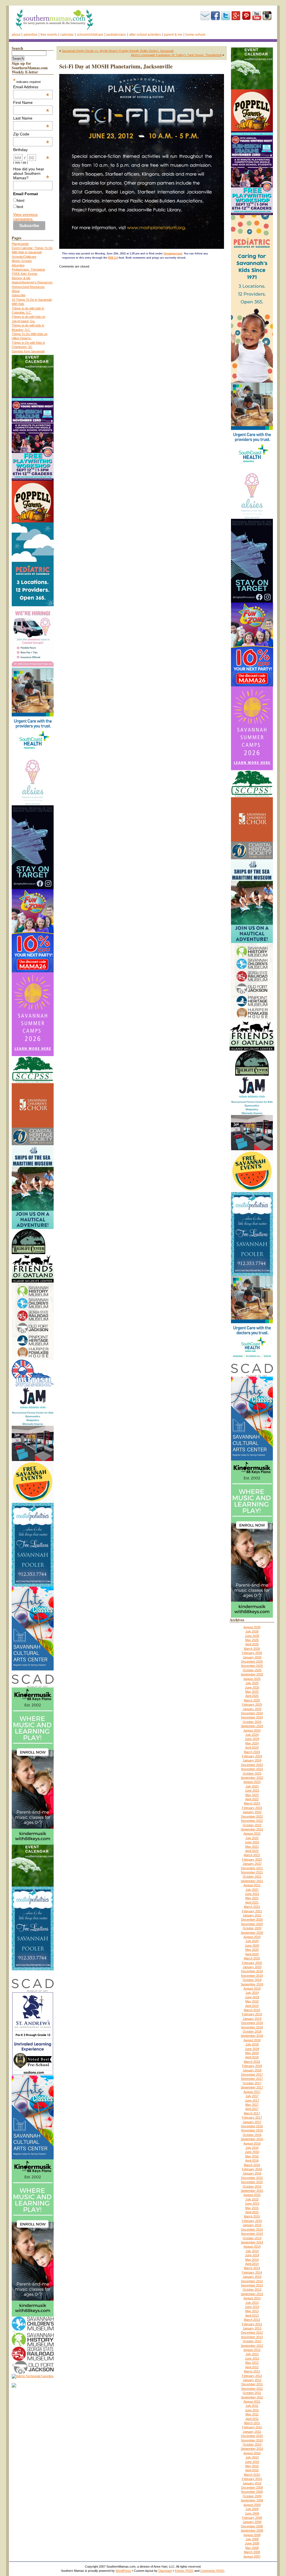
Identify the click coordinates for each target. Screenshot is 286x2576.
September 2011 (252, 2397)
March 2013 (252, 2320)
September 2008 (252, 2530)
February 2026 (252, 1653)
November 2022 (252, 1821)
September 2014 (252, 2242)
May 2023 (252, 1795)
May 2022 (252, 1847)
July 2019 (252, 1993)
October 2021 (252, 1877)
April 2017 (252, 2109)
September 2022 (252, 1829)
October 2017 (252, 2083)
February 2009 (252, 2518)
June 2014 (252, 2255)
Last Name (31, 118)
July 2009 (252, 2509)
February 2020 (252, 1963)
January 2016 (252, 2173)
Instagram (267, 16)
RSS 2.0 (113, 258)
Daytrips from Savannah (28, 351)
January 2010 (252, 2483)
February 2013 (252, 2324)
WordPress (123, 2571)
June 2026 (252, 1636)
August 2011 (252, 2401)
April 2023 (252, 1799)
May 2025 (252, 1692)
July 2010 (252, 2457)
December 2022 (252, 1816)
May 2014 (252, 2260)
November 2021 (252, 1872)
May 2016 (252, 2156)
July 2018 (252, 2044)
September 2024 (252, 1726)
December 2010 (252, 2436)
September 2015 (252, 2191)
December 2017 (252, 2074)
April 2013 (252, 2315)
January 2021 (252, 1915)
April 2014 (252, 2264)
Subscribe (205, 16)
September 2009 (252, 2500)
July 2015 (252, 2199)
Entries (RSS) (184, 2571)
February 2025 (252, 1704)
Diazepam (165, 2571)
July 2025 (252, 1683)
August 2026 (252, 1627)
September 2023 (252, 1778)
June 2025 (252, 1687)
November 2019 (252, 1976)
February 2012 (252, 2376)
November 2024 (252, 1717)
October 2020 (252, 1928)
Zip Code (31, 134)
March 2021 (252, 1907)
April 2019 (252, 2006)
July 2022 (252, 1838)
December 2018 (252, 2023)
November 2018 (252, 2027)
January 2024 (252, 1760)
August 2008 (252, 2535)
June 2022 (252, 1842)
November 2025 (252, 1666)
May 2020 (252, 1950)
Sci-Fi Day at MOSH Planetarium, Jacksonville (116, 66)
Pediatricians (116, 35)
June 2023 (252, 1790)
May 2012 (252, 2363)
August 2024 (252, 1730)
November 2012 (252, 2337)
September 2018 (252, 2036)
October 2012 (252, 2341)
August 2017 (252, 2092)
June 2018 (252, 2049)
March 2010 (252, 2475)
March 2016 (252, 2165)
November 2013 (252, 2285)
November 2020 (252, 1924)
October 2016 (252, 2135)
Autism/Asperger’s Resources (32, 282)
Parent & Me (173, 35)
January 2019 (252, 2019)
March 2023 (252, 1803)
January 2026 (252, 1657)
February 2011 (252, 2427)
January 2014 (252, 2277)
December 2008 (252, 2526)
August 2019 (252, 1988)
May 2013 (252, 2311)
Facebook (215, 16)
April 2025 (252, 1696)
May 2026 (252, 1640)
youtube (257, 16)
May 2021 (252, 1898)
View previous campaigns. (25, 217)
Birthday (31, 150)
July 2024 (252, 1735)
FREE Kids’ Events (25, 274)
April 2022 (252, 1851)
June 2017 (252, 2100)
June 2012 (252, 2358)
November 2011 (252, 2389)
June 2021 (252, 1894)
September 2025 (252, 1674)
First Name (31, 102)
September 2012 (252, 2346)
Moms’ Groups (22, 261)
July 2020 (252, 1941)
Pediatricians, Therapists (28, 269)
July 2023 (252, 1786)
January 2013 (252, 2328)
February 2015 (252, 2221)
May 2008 (252, 2548)
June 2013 (252, 2307)
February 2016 (252, 2169)
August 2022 (252, 1833)
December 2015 (252, 2178)
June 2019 (252, 1997)
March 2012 (252, 2371)
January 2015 (252, 2225)
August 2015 (252, 2195)
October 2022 (252, 1825)
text (20, 207)
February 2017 (252, 2117)
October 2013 (252, 2289)
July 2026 (252, 1631)
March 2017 (252, 2113)
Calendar (67, 35)
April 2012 (252, 2367)
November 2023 (252, 1769)
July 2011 (252, 2406)
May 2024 (252, 1743)
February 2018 (252, 2066)
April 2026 (252, 1644)
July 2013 (252, 2303)
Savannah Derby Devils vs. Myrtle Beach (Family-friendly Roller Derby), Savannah (118, 51)
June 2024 (252, 1739)
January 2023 (252, 1812)
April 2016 (252, 2160)
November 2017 (252, 2079)
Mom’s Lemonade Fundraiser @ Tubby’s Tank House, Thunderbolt (176, 55)
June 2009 (252, 2513)
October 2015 (252, 2186)
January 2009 (252, 2522)
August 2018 (252, 2040)
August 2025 (252, 1679)
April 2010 (252, 2470)
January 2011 (252, 2432)
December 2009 (252, 2487)
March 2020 (252, 1958)
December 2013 (252, 2281)
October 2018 (252, 2031)
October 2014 (252, 2238)
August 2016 (252, 2143)
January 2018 (252, 2070)
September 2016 (252, 2139)
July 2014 (252, 2251)
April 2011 (252, 2419)
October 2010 (252, 2444)
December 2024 (252, 1713)
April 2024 (252, 1747)
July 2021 (252, 1890)
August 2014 (252, 2246)
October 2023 (252, 1773)
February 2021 (252, 1911)
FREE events (49, 35)
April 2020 (252, 1954)
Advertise (30, 35)
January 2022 (252, 1864)
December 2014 (252, 2229)
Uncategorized (173, 254)
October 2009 (252, 2496)
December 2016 (252, 2126)
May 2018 (252, 2053)
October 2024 (252, 1722)
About (16, 35)
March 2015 (252, 2216)
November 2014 (252, 2234)
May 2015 (252, 2208)
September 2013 (252, 2294)
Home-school (195, 35)
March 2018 (252, 2062)
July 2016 (252, 2148)
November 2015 (252, 2182)
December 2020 (252, 1920)
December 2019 (252, 1971)
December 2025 (252, 1661)
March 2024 (252, 1752)
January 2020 (252, 1967)
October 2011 (252, 2393)
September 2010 (252, 2449)
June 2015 (252, 2203)
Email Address (31, 87)
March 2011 (252, 2423)
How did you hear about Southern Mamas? (31, 173)
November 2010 (252, 2440)
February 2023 (252, 1808)
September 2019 (252, 1984)
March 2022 (252, 1855)
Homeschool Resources (28, 287)
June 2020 (252, 1945)
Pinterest (246, 16)
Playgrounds (20, 244)
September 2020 (252, 1933)
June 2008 (252, 2543)
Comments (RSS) (212, 2571)
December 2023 (252, 1765)
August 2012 (252, 2350)
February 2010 (252, 2479)
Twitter (226, 16)
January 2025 (252, 1709)
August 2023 (252, 1782)
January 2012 (252, 2380)
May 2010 (252, 2466)
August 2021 (252, 1885)
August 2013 (252, 2298)
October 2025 (252, 1670)
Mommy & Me (21, 278)
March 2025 (252, 1700)
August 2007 (252, 2556)
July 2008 (252, 2539)
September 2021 (252, 1881)
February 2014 (252, 2272)
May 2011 (252, 2414)
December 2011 (252, 2384)
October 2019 (252, 1980)
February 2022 (252, 1859)
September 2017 (252, 2087)
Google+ (236, 16)
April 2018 (252, 2057)
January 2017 (252, 2122)
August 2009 (252, 2505)
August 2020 (252, 1937)
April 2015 (252, 2212)
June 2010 (252, 2462)
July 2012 (252, 2354)
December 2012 (252, 2333)
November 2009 (252, 2492)
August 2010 (252, 2453)
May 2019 (252, 2001)
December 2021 (252, 1868)
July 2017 (252, 2096)
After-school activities (145, 35)
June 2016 (252, 2152)
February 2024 (252, 1756)
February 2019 (252, 2014)
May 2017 (252, 2105)
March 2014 (252, 2268)
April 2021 (252, 1902)
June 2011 (252, 2410)
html (21, 200)
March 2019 (252, 2010)
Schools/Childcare (90, 35)
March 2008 (252, 2552)
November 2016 (252, 2130)
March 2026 (252, 1649)
